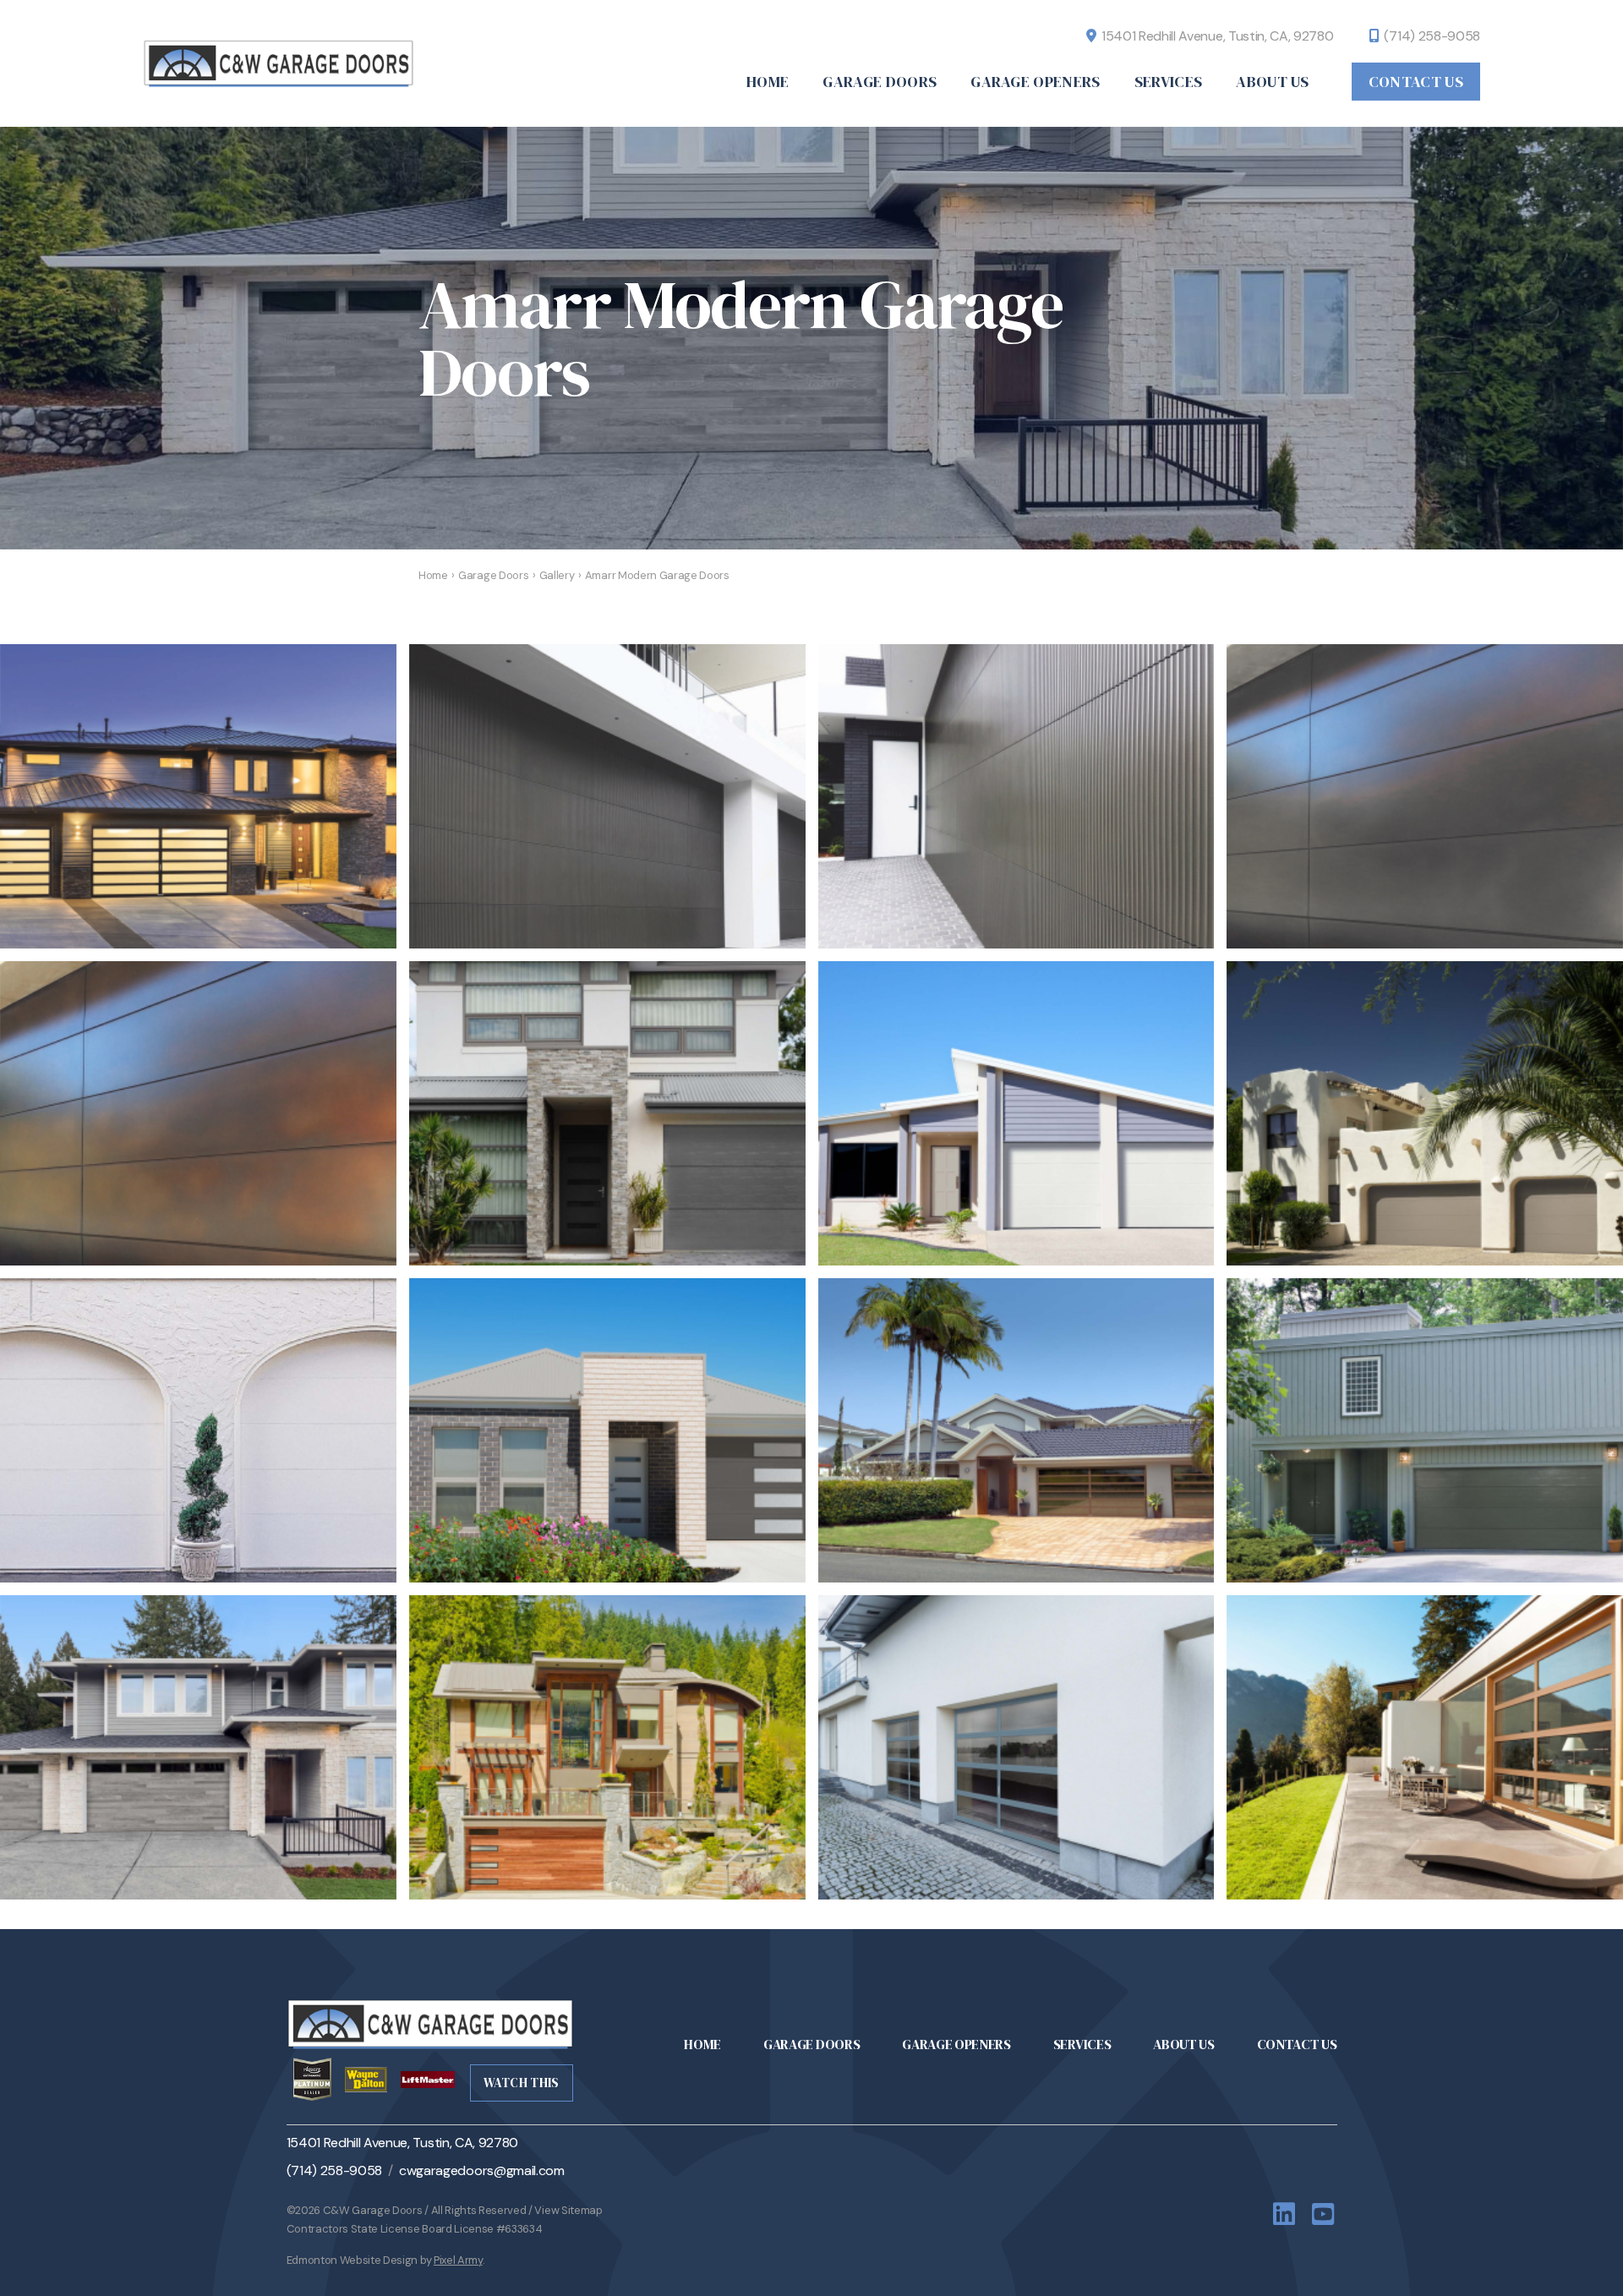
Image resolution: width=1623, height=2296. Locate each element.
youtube (1325, 2214)
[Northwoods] (198, 1747)
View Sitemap (568, 2210)
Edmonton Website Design (352, 2260)
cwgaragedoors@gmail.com (482, 2170)
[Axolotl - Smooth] (1425, 796)
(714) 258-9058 (1432, 36)
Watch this (522, 2083)
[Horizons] (198, 796)
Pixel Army (458, 2260)
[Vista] (1016, 1747)
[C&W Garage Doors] (287, 63)
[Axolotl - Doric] (607, 796)
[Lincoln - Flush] (1425, 1430)
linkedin (1286, 2214)
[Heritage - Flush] (1016, 1113)
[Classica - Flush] (607, 1113)
